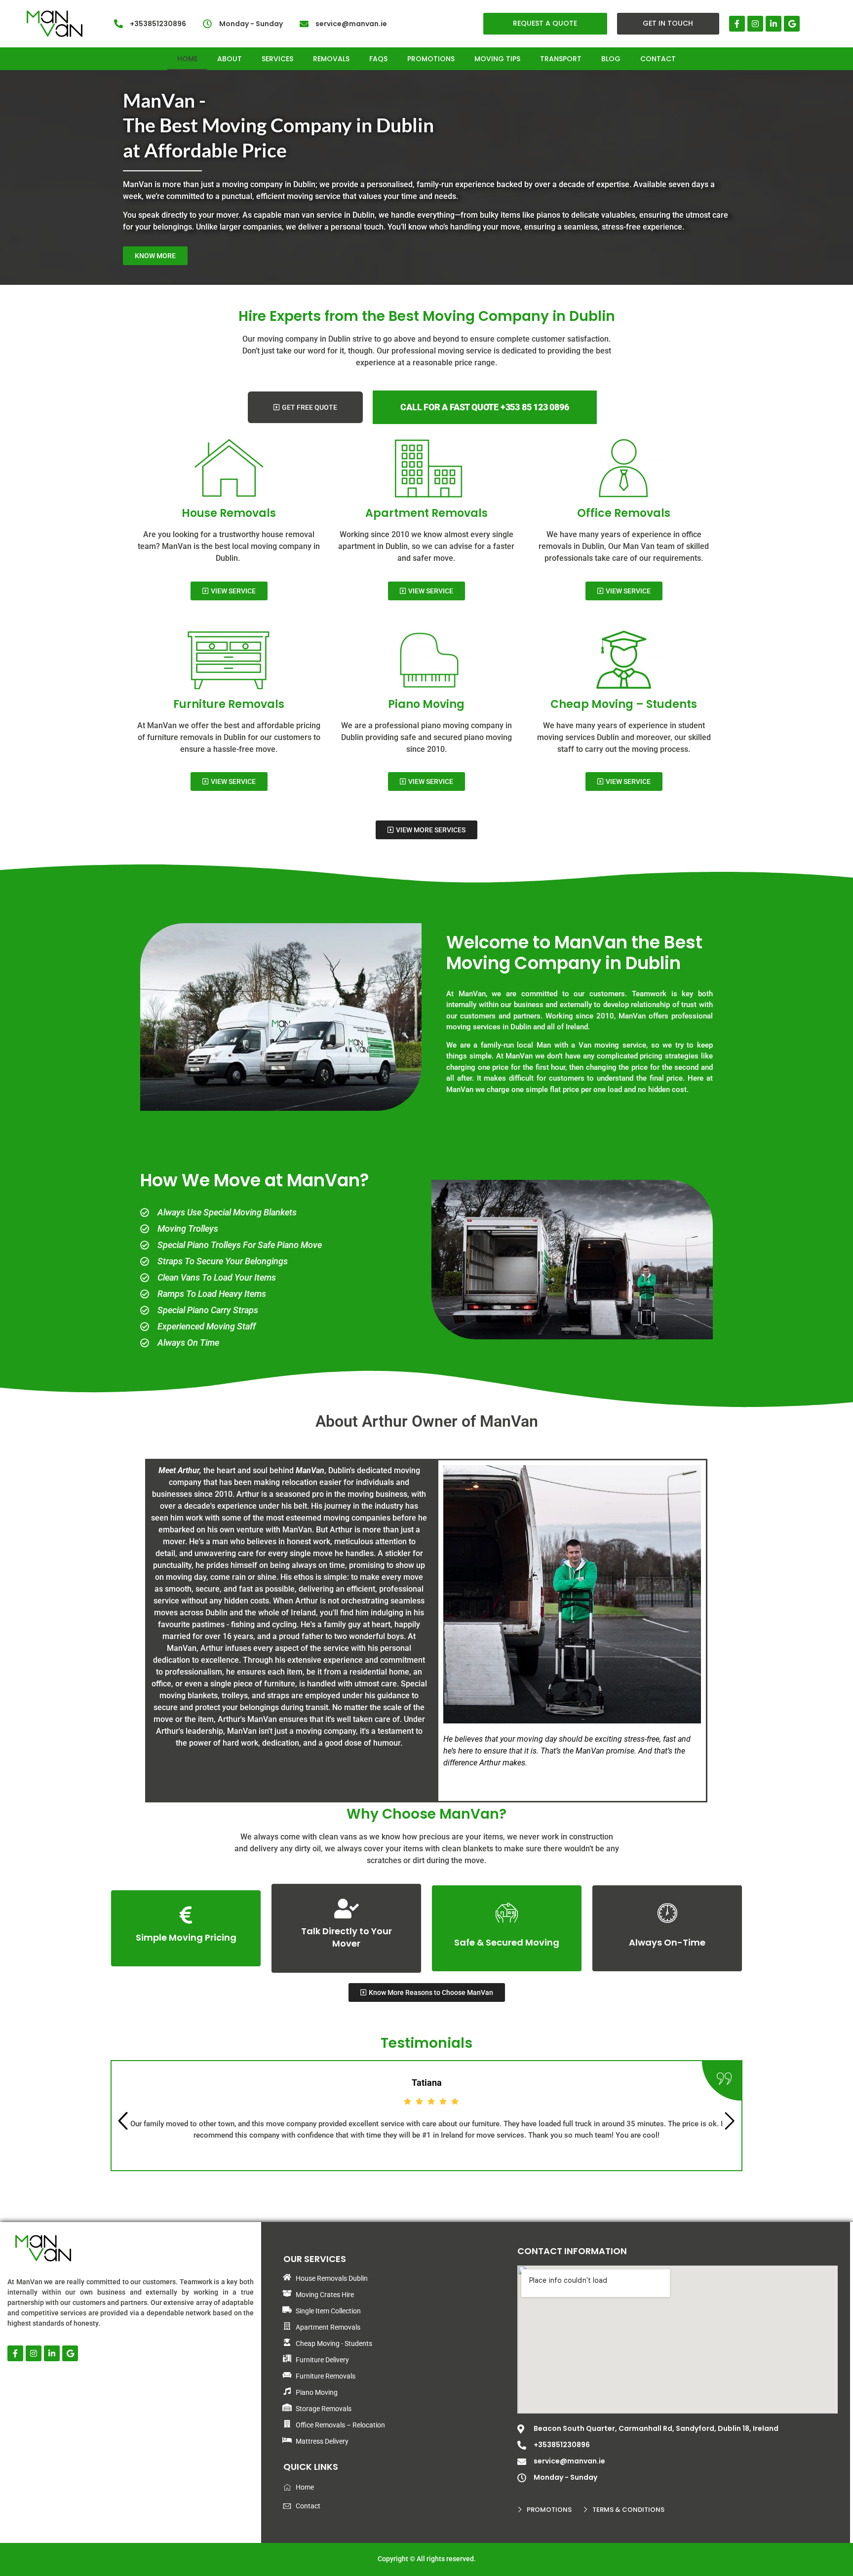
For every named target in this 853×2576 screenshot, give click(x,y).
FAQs (378, 59)
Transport (561, 59)
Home (187, 59)
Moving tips (497, 59)
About (230, 59)
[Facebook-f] (737, 24)
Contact (658, 59)
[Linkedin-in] (774, 24)
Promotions (431, 59)
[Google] (792, 24)
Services (277, 59)
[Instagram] (755, 24)
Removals (331, 59)
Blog (611, 59)
